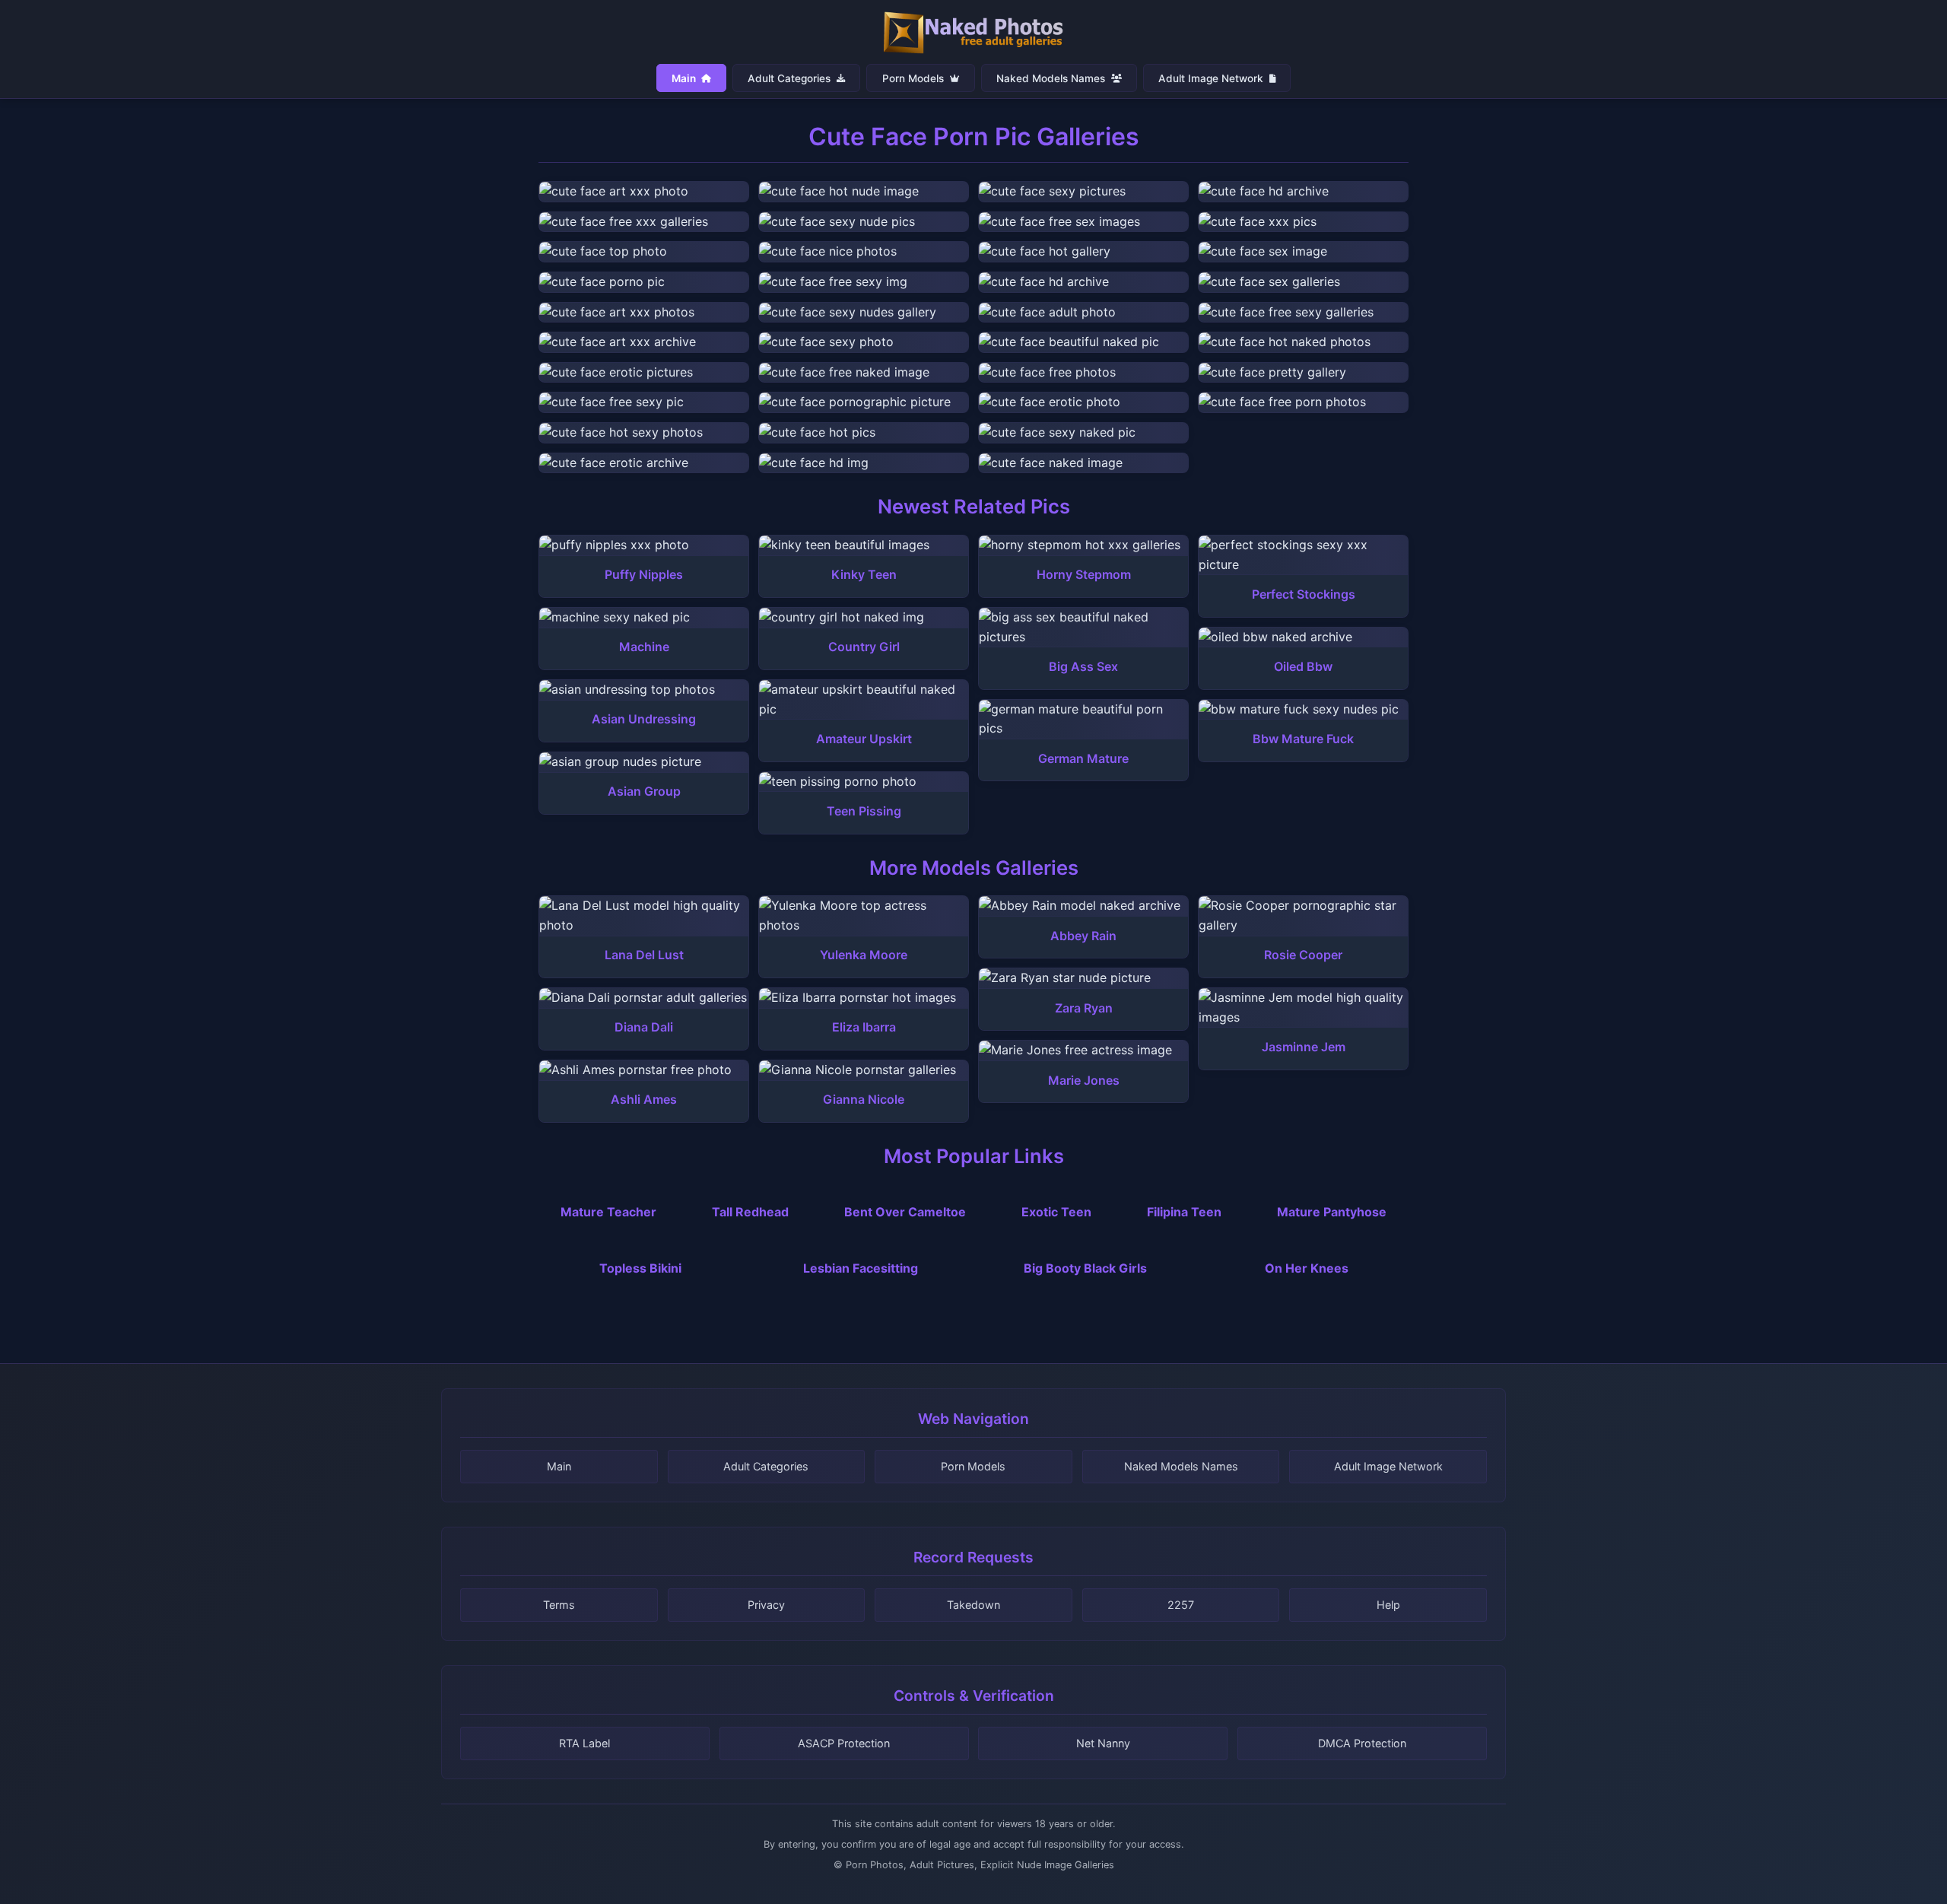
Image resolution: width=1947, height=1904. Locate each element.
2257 (1181, 1605)
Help (1388, 1605)
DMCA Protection (1362, 1743)
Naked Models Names (1052, 78)
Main (685, 78)
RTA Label (584, 1743)
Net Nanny (1103, 1743)
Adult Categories (791, 78)
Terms (559, 1605)
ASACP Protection (844, 1743)
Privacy (766, 1605)
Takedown (973, 1605)
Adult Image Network (1212, 78)
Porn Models (915, 78)
